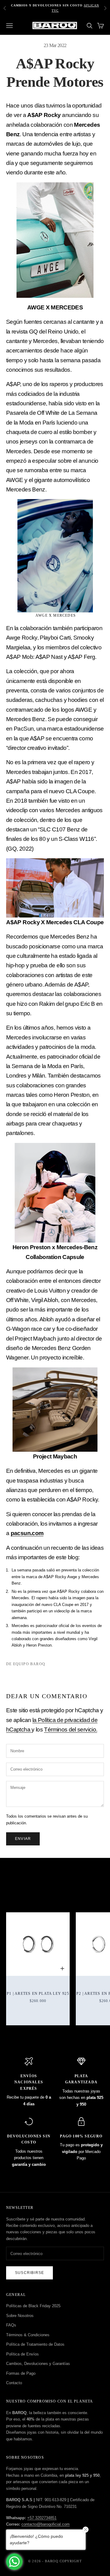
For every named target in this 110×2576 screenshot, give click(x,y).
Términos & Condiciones (28, 2335)
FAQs (11, 2325)
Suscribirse (29, 2273)
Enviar (23, 1839)
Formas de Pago (21, 2373)
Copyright (71, 2561)
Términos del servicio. (71, 1729)
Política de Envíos (22, 2354)
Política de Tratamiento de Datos (35, 2344)
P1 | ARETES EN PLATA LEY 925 (38, 1994)
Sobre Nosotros (20, 2316)
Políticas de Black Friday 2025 (33, 2306)
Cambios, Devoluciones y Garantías (38, 2364)
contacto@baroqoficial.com (46, 2524)
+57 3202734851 (42, 2518)
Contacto (14, 2383)
